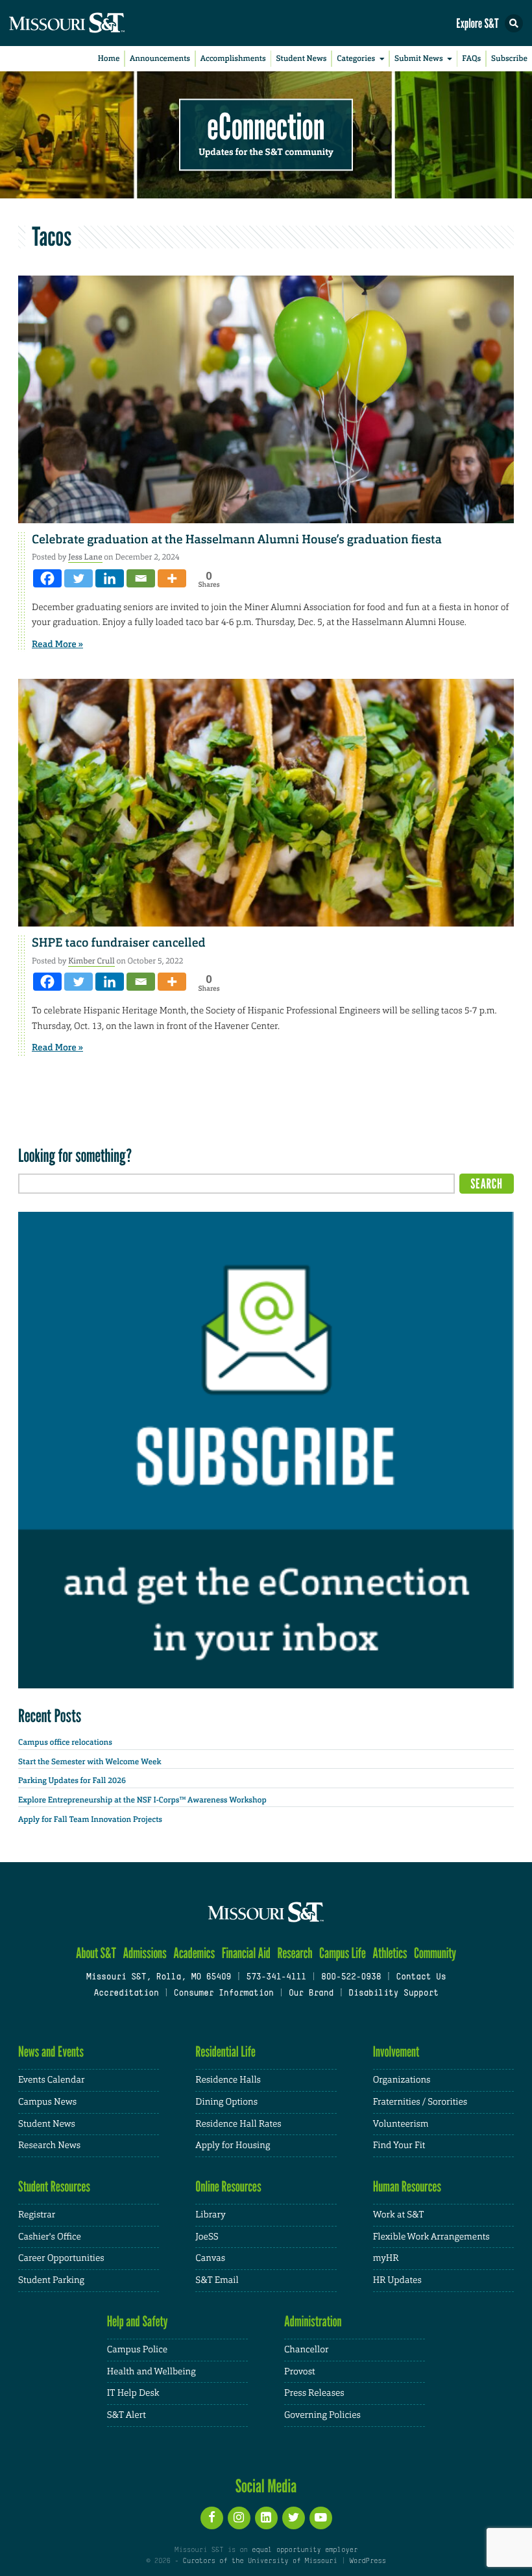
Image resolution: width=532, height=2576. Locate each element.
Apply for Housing (233, 2145)
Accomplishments (233, 58)
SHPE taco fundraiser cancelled (119, 943)
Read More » (57, 644)
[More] (172, 578)
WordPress (367, 2561)
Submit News (419, 58)
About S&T (96, 1953)
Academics (194, 1953)
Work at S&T (399, 2215)
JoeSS (207, 2237)
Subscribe (509, 58)
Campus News (47, 2102)
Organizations (402, 2080)
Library (210, 2215)
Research (295, 1953)
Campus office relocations (65, 1742)
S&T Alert (127, 2415)
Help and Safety (138, 2322)
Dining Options (226, 2102)
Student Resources (54, 2187)
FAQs (471, 58)
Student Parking (51, 2280)
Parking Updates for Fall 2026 (72, 1780)
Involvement (396, 2052)
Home (109, 58)
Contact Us (421, 1978)
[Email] (141, 578)
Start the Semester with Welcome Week (90, 1762)
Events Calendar (52, 2080)
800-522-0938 (351, 1978)
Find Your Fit (399, 2145)
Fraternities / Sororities (420, 2102)
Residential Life (225, 2052)
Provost (300, 2372)
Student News (301, 58)
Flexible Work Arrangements (431, 2237)
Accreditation (126, 1994)
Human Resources (407, 2187)
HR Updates (397, 2280)
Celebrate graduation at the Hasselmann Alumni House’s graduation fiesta (241, 539)
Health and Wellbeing (151, 2372)
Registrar (37, 2215)
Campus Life (343, 1953)
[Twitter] (79, 578)
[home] (91, 23)
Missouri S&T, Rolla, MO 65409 (159, 1978)
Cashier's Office (50, 2237)
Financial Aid (246, 1953)
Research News (49, 2145)
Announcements (160, 58)
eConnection (266, 127)
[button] (514, 23)
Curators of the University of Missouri (260, 2561)
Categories (356, 58)
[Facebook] (47, 578)
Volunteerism (401, 2124)
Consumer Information (224, 1994)
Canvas (210, 2258)
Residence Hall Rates (238, 2124)
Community (435, 1953)
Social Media (266, 2486)
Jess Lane (85, 557)
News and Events (51, 2052)
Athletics (390, 1953)
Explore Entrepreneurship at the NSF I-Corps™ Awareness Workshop (142, 1800)
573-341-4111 (276, 1978)
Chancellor (307, 2350)
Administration (313, 2322)
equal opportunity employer (305, 2550)
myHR (386, 2258)
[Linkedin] (110, 578)
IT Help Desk (133, 2393)
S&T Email (217, 2280)
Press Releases (314, 2393)
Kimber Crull (91, 961)
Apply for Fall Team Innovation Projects (90, 1819)
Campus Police (137, 2350)
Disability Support (393, 1994)
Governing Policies (322, 2415)
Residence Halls (228, 2080)
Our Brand (311, 1994)
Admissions (144, 1953)
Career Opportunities (61, 2258)
